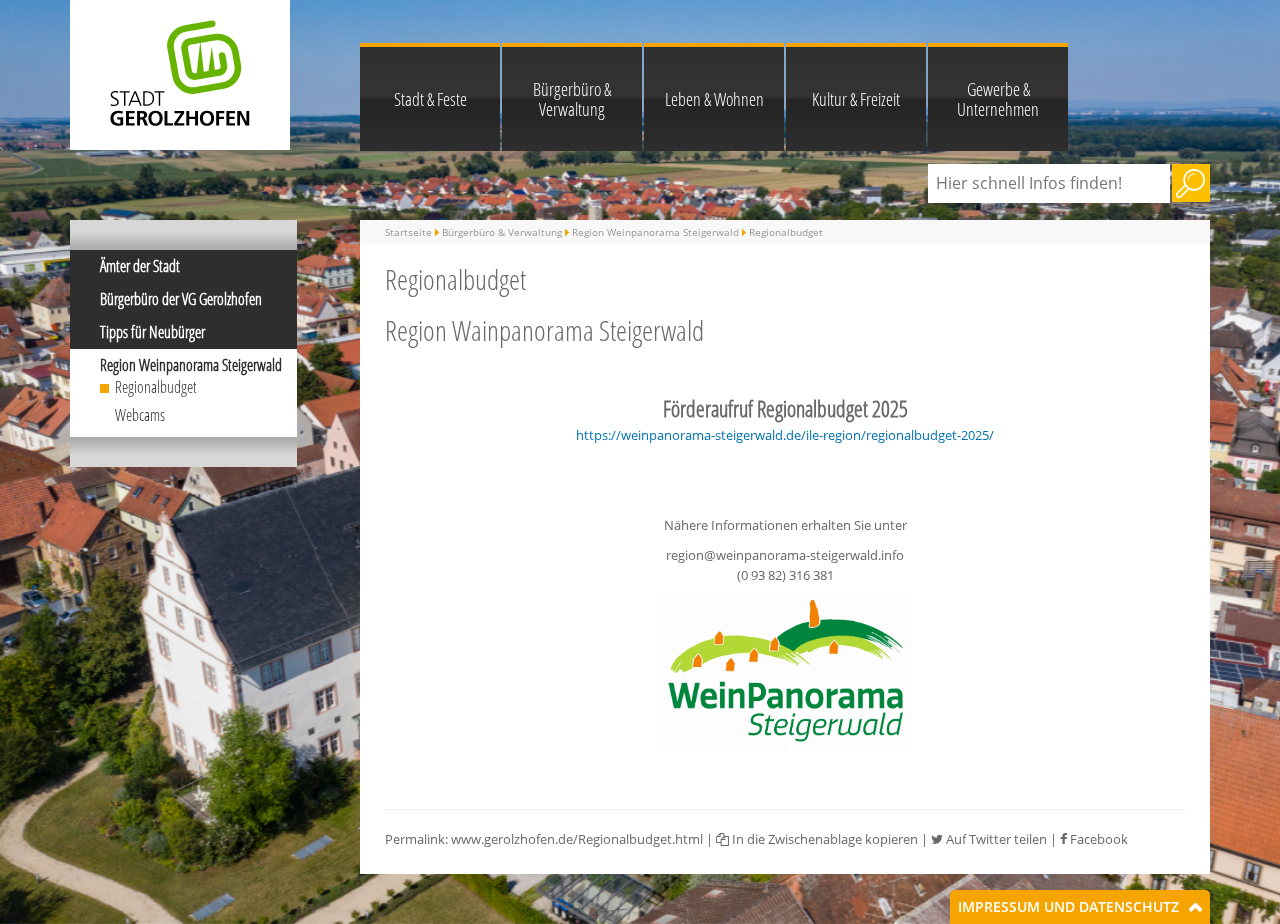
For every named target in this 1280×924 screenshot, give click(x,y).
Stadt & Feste (430, 99)
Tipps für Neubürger (152, 332)
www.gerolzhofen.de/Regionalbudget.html (577, 839)
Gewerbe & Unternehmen (998, 99)
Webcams (140, 415)
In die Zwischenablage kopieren (823, 839)
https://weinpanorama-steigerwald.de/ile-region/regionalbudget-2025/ (785, 435)
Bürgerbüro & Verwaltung (572, 99)
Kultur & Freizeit (856, 99)
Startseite (408, 232)
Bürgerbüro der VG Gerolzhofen (181, 299)
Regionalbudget (156, 387)
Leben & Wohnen (714, 99)
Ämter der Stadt (140, 266)
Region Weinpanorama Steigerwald (191, 365)
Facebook (1097, 839)
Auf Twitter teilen (995, 839)
